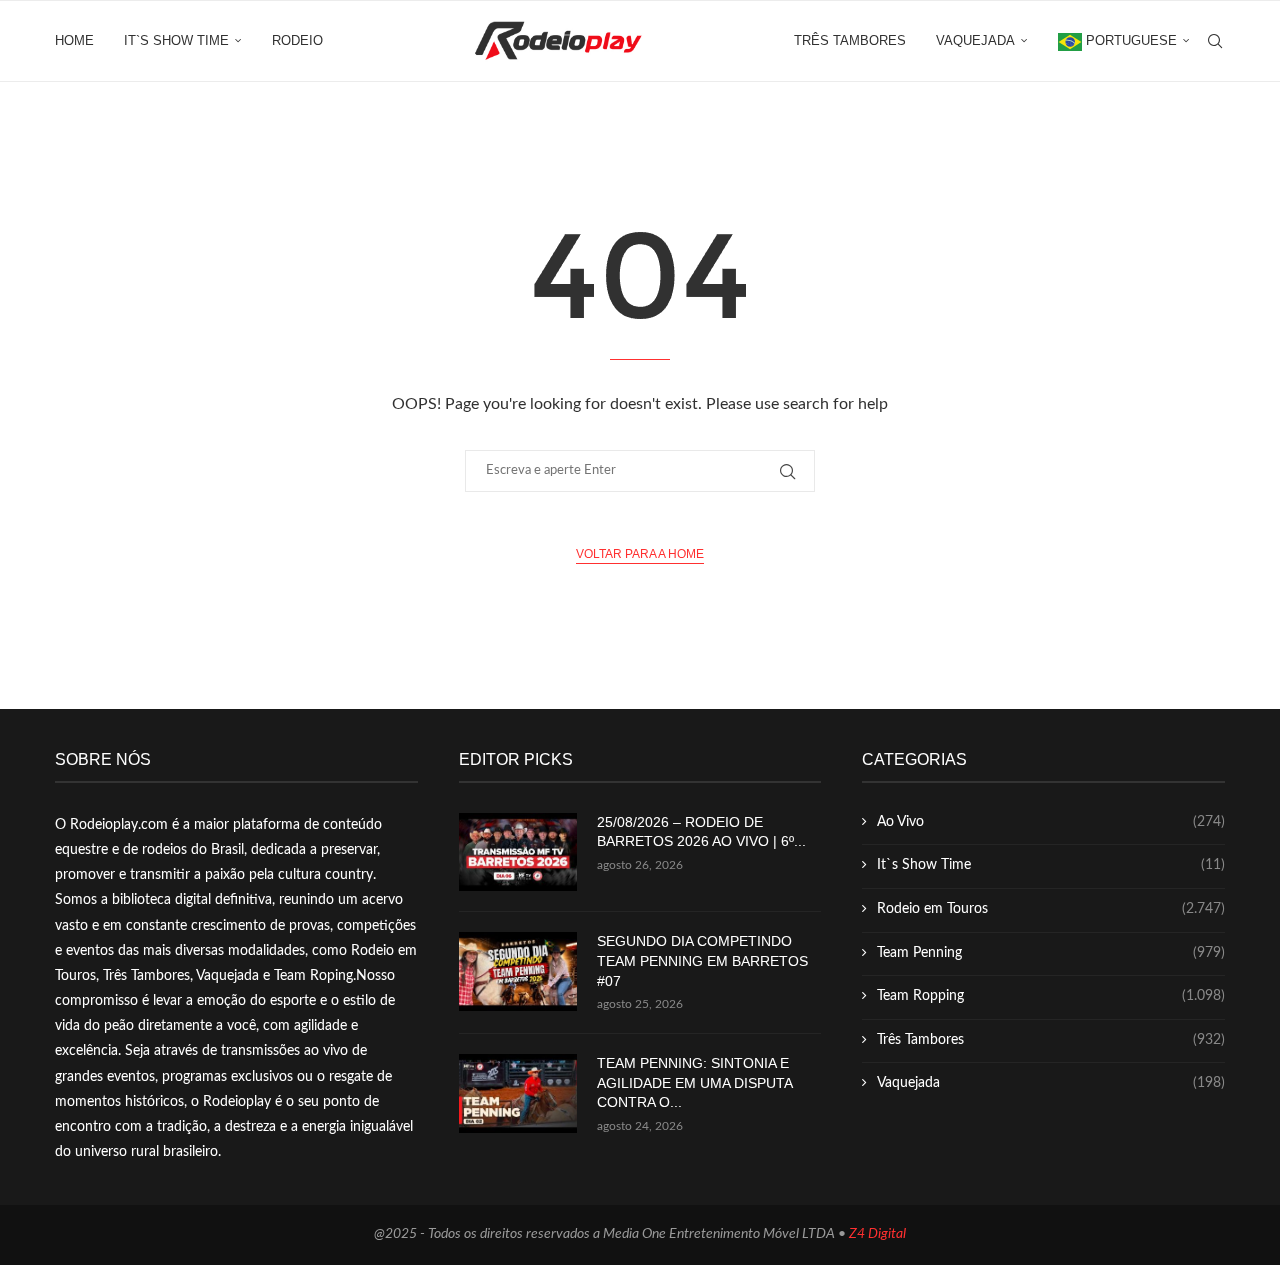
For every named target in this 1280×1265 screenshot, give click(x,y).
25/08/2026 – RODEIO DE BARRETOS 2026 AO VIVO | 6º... (701, 832)
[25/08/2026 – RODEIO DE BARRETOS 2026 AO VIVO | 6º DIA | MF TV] (518, 852)
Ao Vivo (1051, 822)
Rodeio (297, 40)
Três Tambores (850, 40)
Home (74, 40)
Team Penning (1051, 953)
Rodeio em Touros (1051, 909)
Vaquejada (975, 40)
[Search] (1215, 41)
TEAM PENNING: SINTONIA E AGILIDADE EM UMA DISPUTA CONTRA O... (694, 1082)
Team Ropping (1051, 996)
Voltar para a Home (640, 554)
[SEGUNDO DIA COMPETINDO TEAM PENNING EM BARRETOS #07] (518, 971)
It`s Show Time (176, 40)
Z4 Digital (877, 1234)
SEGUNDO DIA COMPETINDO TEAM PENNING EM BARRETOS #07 (702, 960)
